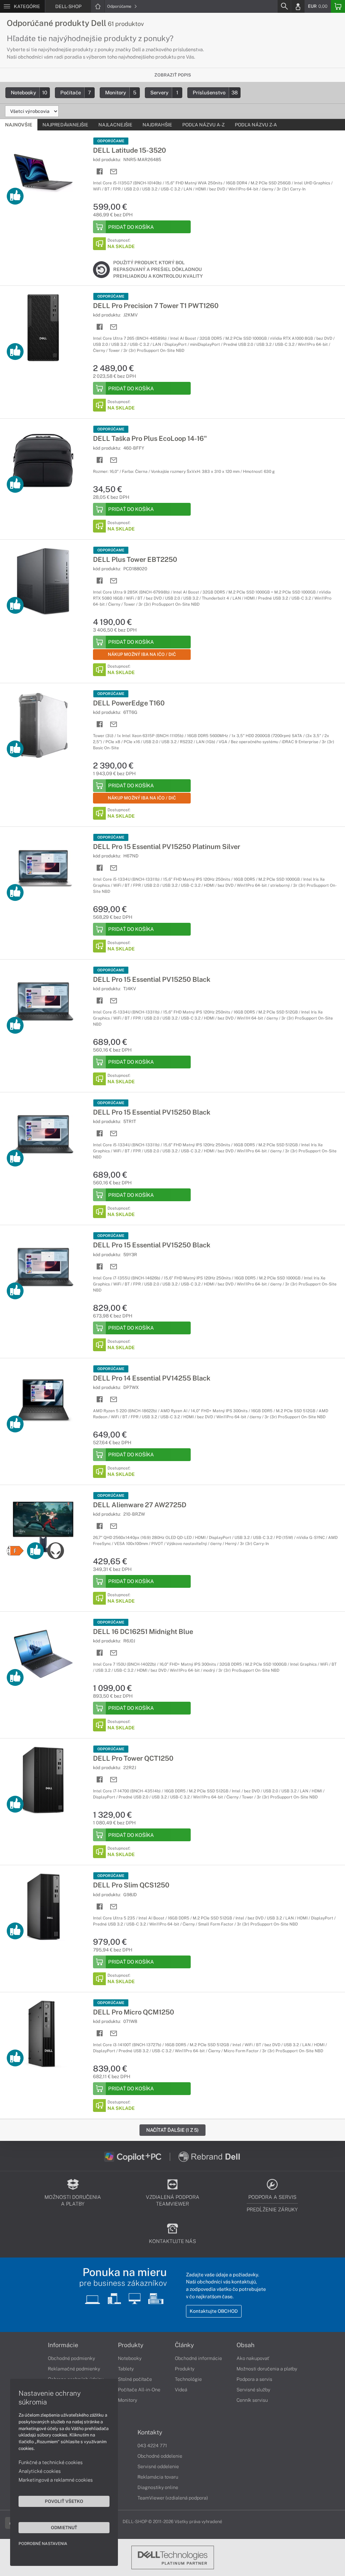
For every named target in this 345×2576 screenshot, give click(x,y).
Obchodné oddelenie (160, 2456)
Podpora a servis (254, 2379)
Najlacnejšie (115, 125)
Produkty (131, 2345)
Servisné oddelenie (158, 2466)
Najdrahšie (157, 125)
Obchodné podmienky (71, 2358)
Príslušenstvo (215, 93)
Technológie (188, 2379)
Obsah (245, 2345)
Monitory (121, 93)
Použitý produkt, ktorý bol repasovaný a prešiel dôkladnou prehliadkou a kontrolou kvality (158, 269)
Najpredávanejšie (65, 125)
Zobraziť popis (173, 75)
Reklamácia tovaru (158, 2477)
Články (184, 2345)
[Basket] (338, 6)
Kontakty (150, 2432)
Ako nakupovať (253, 2358)
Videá (181, 2390)
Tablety (126, 2369)
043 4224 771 (152, 2446)
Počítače (76, 93)
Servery (164, 93)
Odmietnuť (64, 2527)
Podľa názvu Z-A (256, 125)
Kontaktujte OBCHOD (214, 2311)
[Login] (298, 6)
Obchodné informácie (198, 2358)
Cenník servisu (252, 2400)
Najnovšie (19, 125)
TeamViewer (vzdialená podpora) (173, 2498)
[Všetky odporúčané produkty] (15, 196)
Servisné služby (253, 2390)
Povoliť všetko (64, 2501)
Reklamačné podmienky (74, 2369)
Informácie (63, 2345)
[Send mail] (114, 172)
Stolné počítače (135, 2379)
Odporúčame (120, 6)
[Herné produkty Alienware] (56, 1551)
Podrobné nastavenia (43, 2544)
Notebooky (29, 93)
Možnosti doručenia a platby (267, 2369)
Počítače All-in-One (139, 2390)
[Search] (284, 6)
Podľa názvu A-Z (203, 125)
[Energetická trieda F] (15, 1551)
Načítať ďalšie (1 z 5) (172, 2130)
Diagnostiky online (158, 2487)
